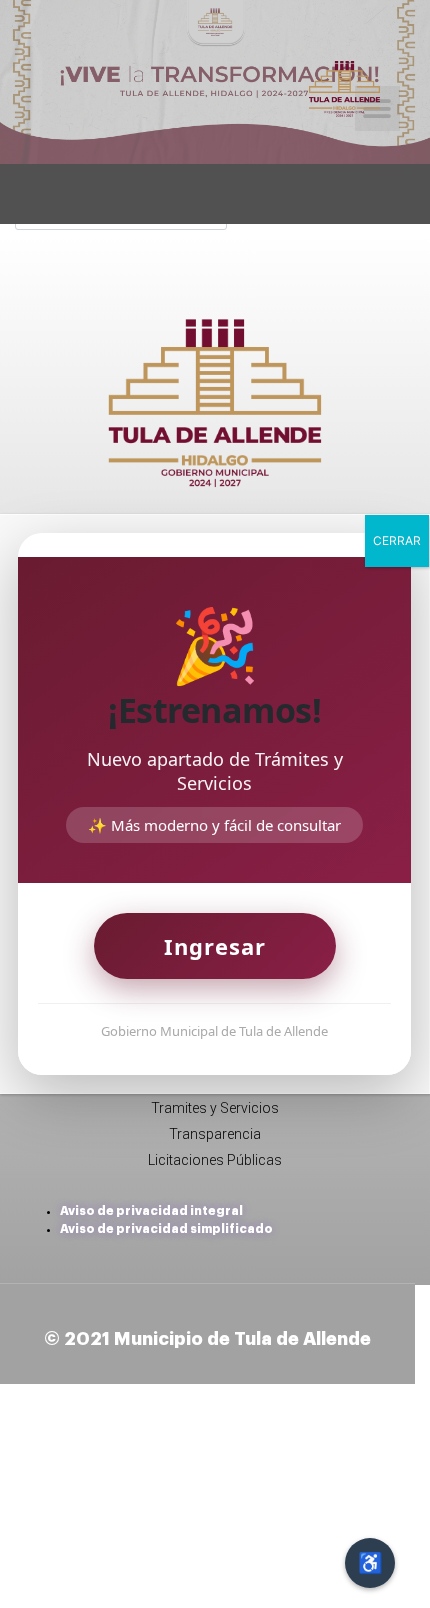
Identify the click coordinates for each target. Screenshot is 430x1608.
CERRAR (397, 540)
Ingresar (215, 946)
